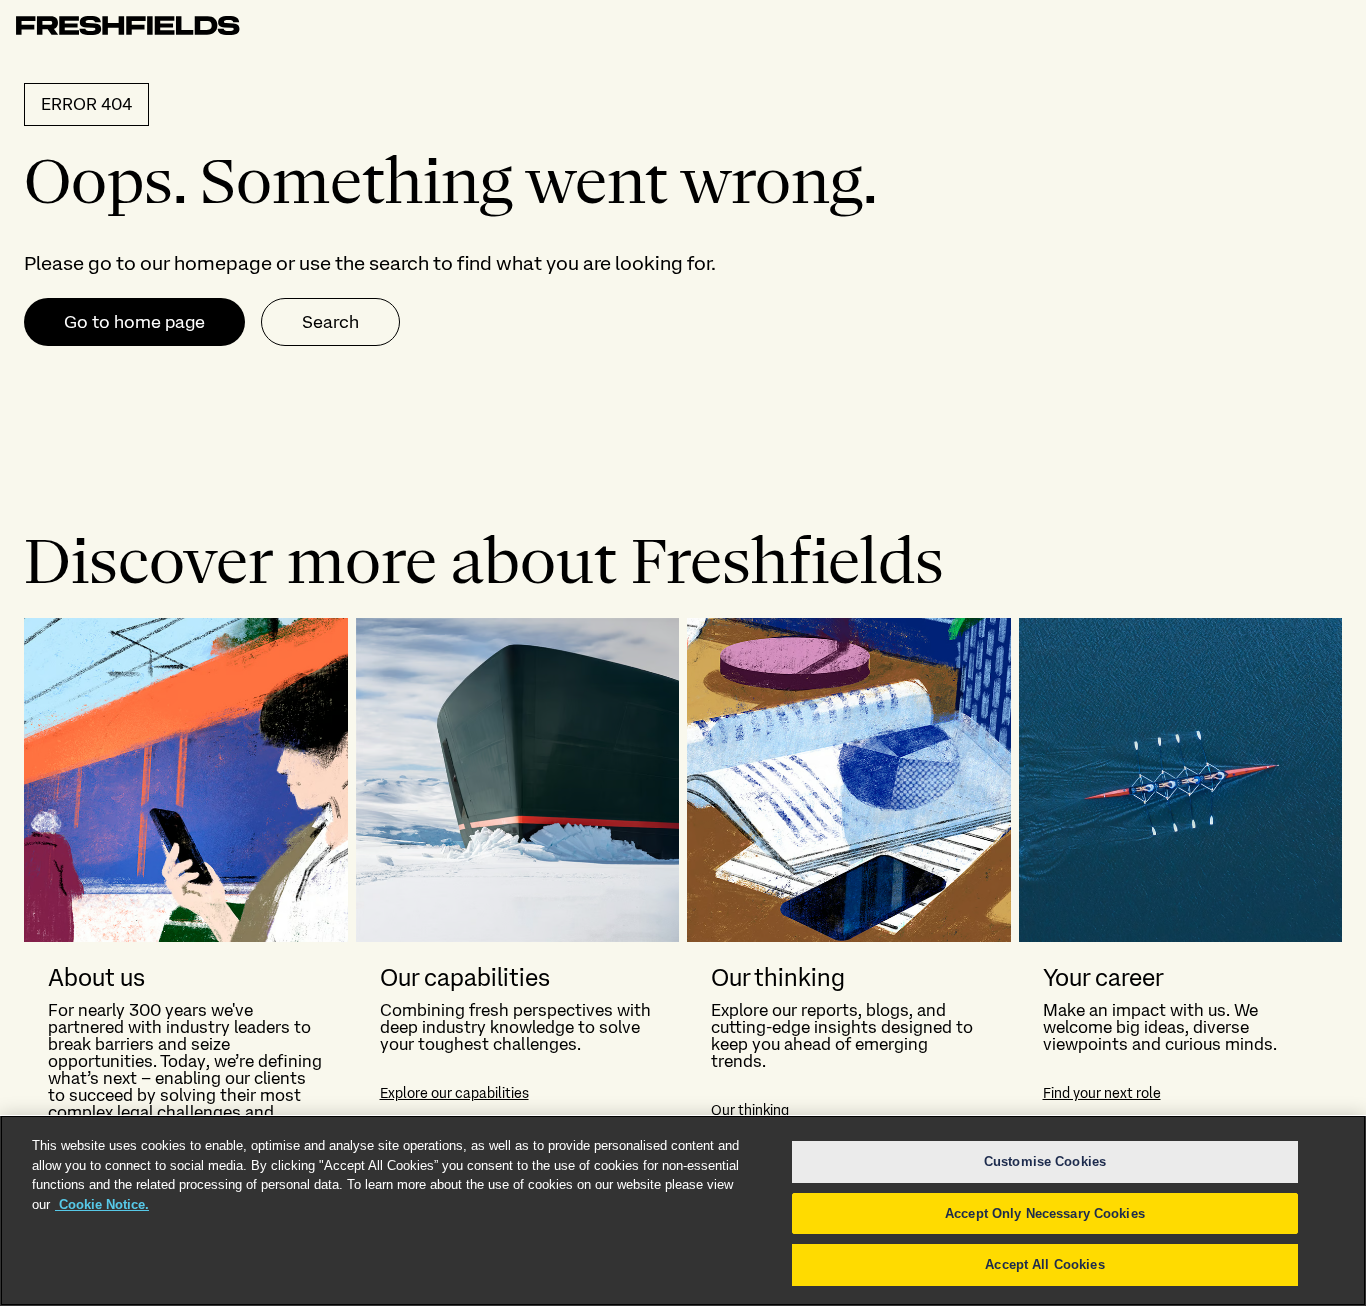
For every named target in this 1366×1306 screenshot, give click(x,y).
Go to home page (134, 321)
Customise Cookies (1045, 1161)
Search (330, 321)
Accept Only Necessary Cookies (1045, 1213)
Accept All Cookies (1044, 1264)
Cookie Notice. (102, 1204)
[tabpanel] (683, 922)
